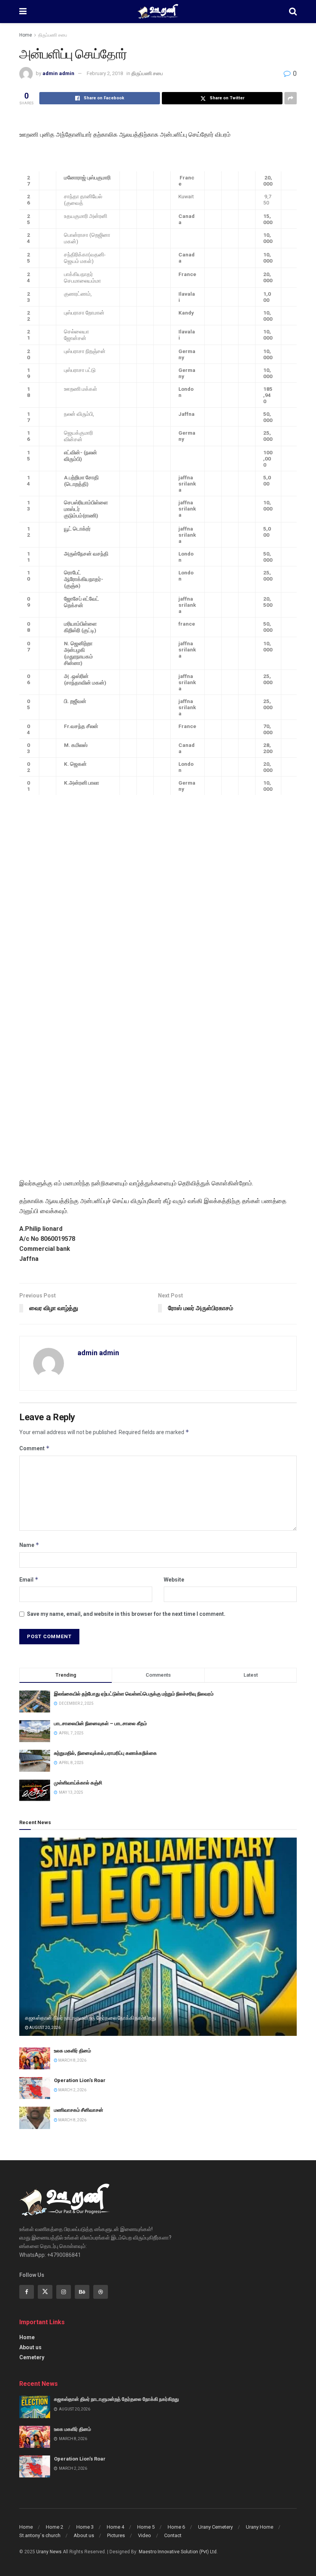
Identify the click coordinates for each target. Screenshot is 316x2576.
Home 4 (115, 2527)
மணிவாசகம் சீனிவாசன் (79, 2110)
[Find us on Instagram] (64, 2292)
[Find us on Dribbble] (101, 2292)
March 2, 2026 (72, 2090)
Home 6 (176, 2527)
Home (26, 35)
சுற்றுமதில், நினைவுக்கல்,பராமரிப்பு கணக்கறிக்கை (105, 1753)
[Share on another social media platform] (291, 98)
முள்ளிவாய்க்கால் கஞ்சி (78, 1783)
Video (145, 2535)
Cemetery (32, 2357)
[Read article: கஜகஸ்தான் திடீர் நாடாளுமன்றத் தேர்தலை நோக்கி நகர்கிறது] (158, 1937)
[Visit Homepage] (158, 12)
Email (29, 1579)
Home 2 (55, 2527)
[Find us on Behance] (82, 2292)
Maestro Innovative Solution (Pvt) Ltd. (178, 2552)
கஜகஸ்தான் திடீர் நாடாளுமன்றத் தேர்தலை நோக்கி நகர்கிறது (90, 2018)
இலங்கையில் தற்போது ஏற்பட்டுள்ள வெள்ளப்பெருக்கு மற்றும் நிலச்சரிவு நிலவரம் (134, 1694)
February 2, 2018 (105, 73)
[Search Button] (293, 12)
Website (174, 1580)
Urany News (49, 2552)
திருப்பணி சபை (53, 35)
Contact (173, 2535)
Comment (34, 1448)
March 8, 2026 (72, 2060)
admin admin (58, 73)
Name (29, 1545)
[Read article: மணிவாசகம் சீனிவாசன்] (35, 2118)
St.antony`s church (40, 2535)
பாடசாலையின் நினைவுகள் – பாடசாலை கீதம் (100, 1723)
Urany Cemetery (215, 2527)
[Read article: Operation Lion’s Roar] (35, 2088)
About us (30, 2347)
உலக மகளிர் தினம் (72, 2051)
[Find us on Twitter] (45, 2292)
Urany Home (260, 2527)
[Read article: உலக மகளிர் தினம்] (35, 2058)
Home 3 (85, 2527)
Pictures (116, 2535)
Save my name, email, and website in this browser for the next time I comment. (126, 1614)
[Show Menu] (23, 12)
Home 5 (146, 2527)
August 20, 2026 (45, 2028)
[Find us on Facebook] (27, 2292)
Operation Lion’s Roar (80, 2080)
